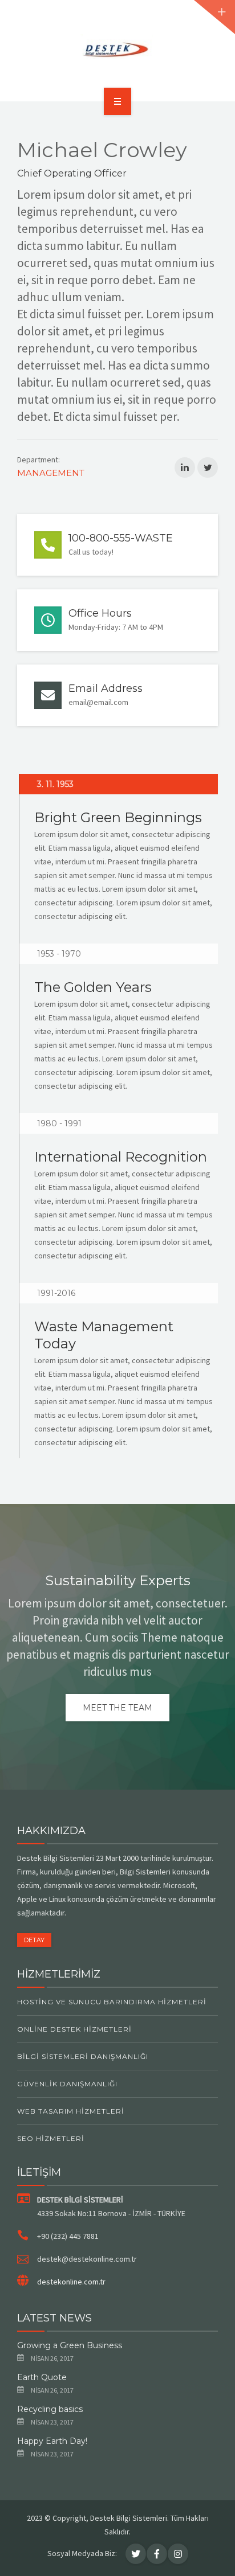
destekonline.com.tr (71, 2282)
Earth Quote (42, 2377)
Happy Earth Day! (52, 2441)
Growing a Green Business (70, 2345)
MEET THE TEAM (117, 1708)
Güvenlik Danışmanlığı (67, 2084)
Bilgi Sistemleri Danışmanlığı (83, 2056)
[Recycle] (118, 49)
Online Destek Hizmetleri (74, 2029)
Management (51, 473)
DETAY (34, 1940)
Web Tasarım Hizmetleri (71, 2111)
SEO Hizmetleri (51, 2138)
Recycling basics (50, 2409)
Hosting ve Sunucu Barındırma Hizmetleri (112, 2002)
